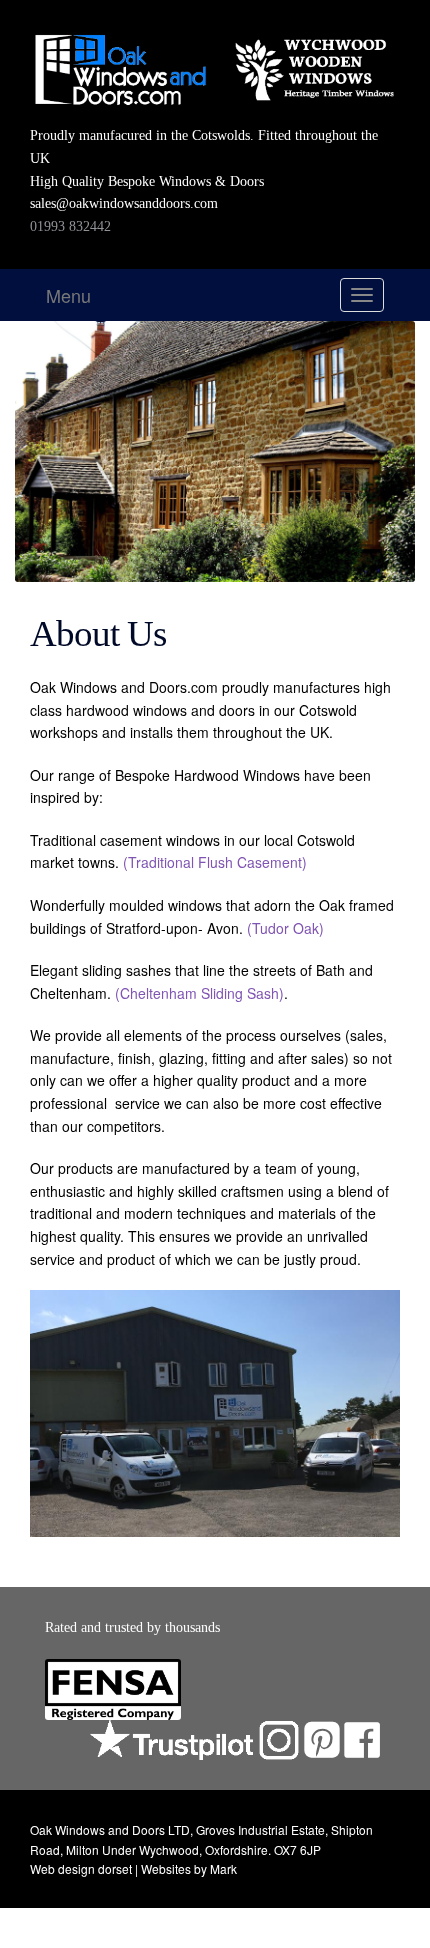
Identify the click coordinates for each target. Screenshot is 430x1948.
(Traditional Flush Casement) (215, 862)
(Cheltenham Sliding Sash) (199, 993)
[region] (215, 1413)
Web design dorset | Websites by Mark (133, 1868)
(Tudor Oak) (287, 928)
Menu (68, 295)
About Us (98, 633)
